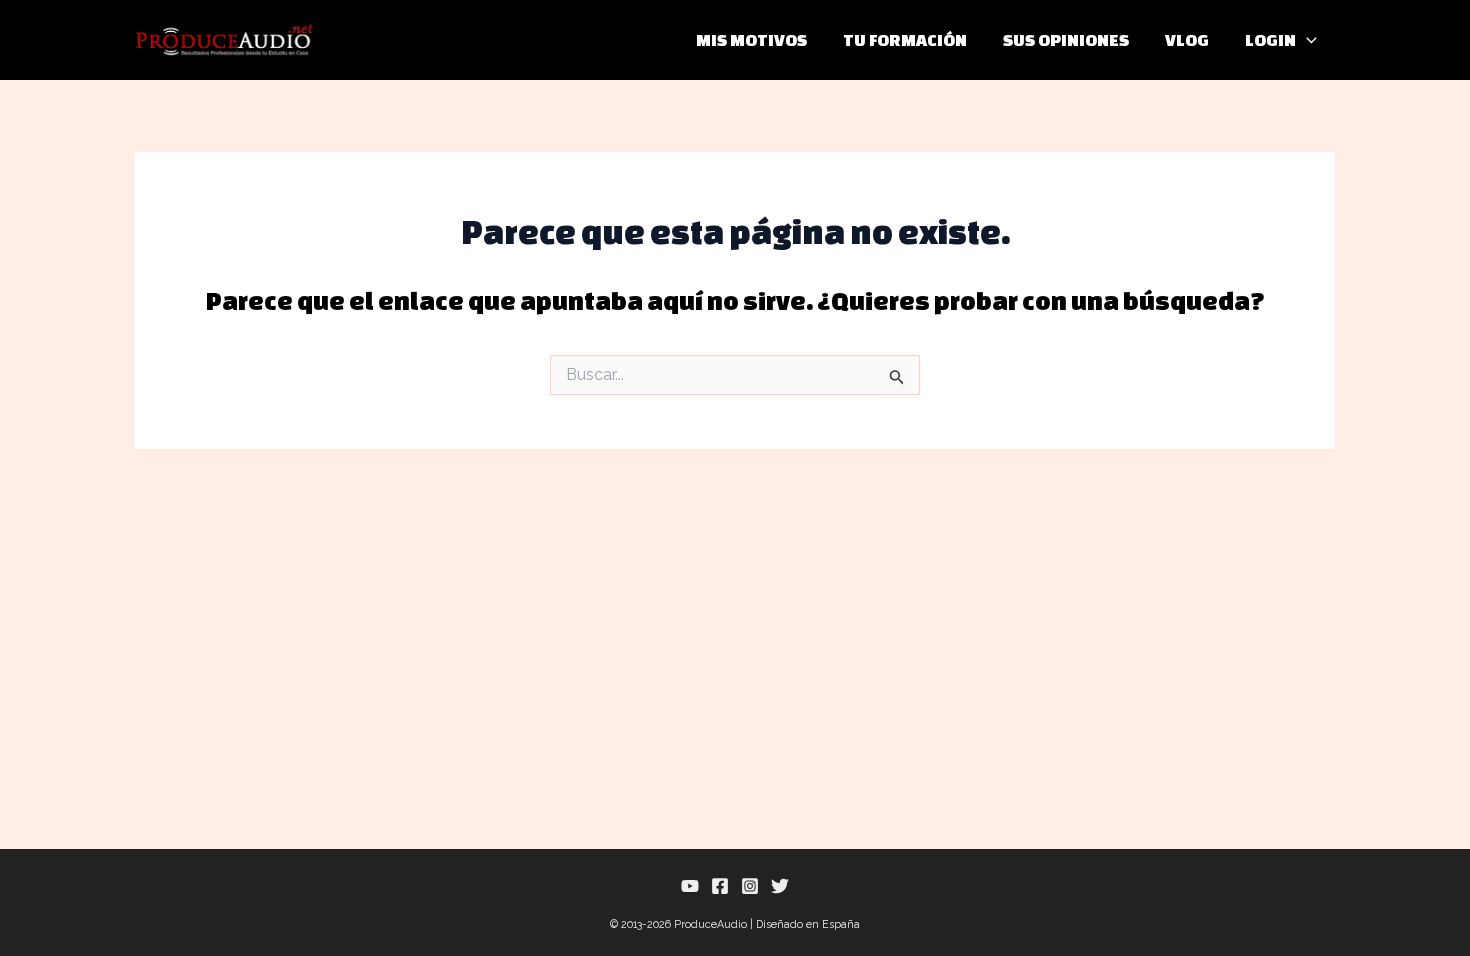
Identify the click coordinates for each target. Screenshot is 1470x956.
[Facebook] (720, 886)
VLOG (1187, 39)
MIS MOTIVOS (751, 39)
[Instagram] (750, 886)
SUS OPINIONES (1066, 39)
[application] (1306, 40)
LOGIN (1270, 39)
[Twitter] (780, 886)
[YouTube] (690, 886)
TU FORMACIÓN (905, 39)
